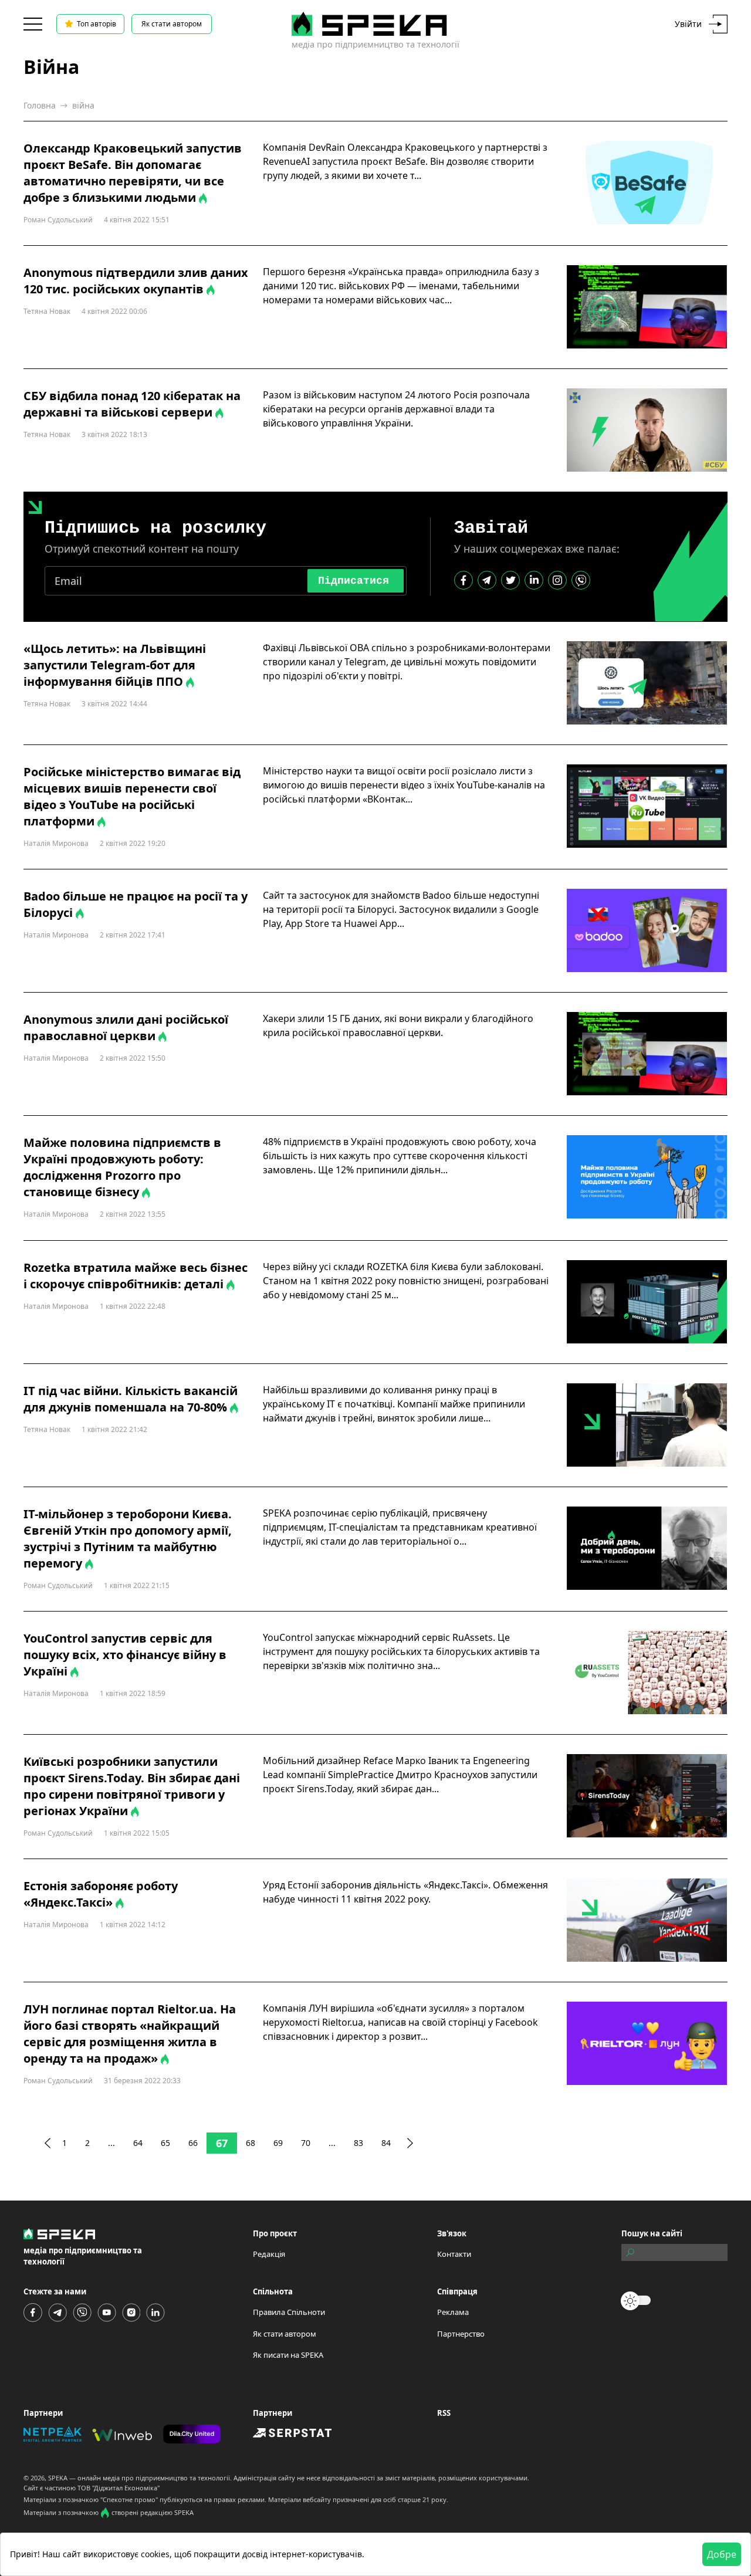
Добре (722, 2554)
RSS (444, 2413)
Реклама (453, 2312)
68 (251, 2143)
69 (278, 2143)
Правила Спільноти (289, 2312)
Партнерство (461, 2334)
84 (386, 2143)
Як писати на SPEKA (288, 2355)
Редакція (269, 2254)
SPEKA (58, 2478)
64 (138, 2143)
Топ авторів (97, 24)
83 (358, 2143)
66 (193, 2143)
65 (165, 2143)
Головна (40, 105)
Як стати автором (172, 24)
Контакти (454, 2254)
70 (306, 2143)
